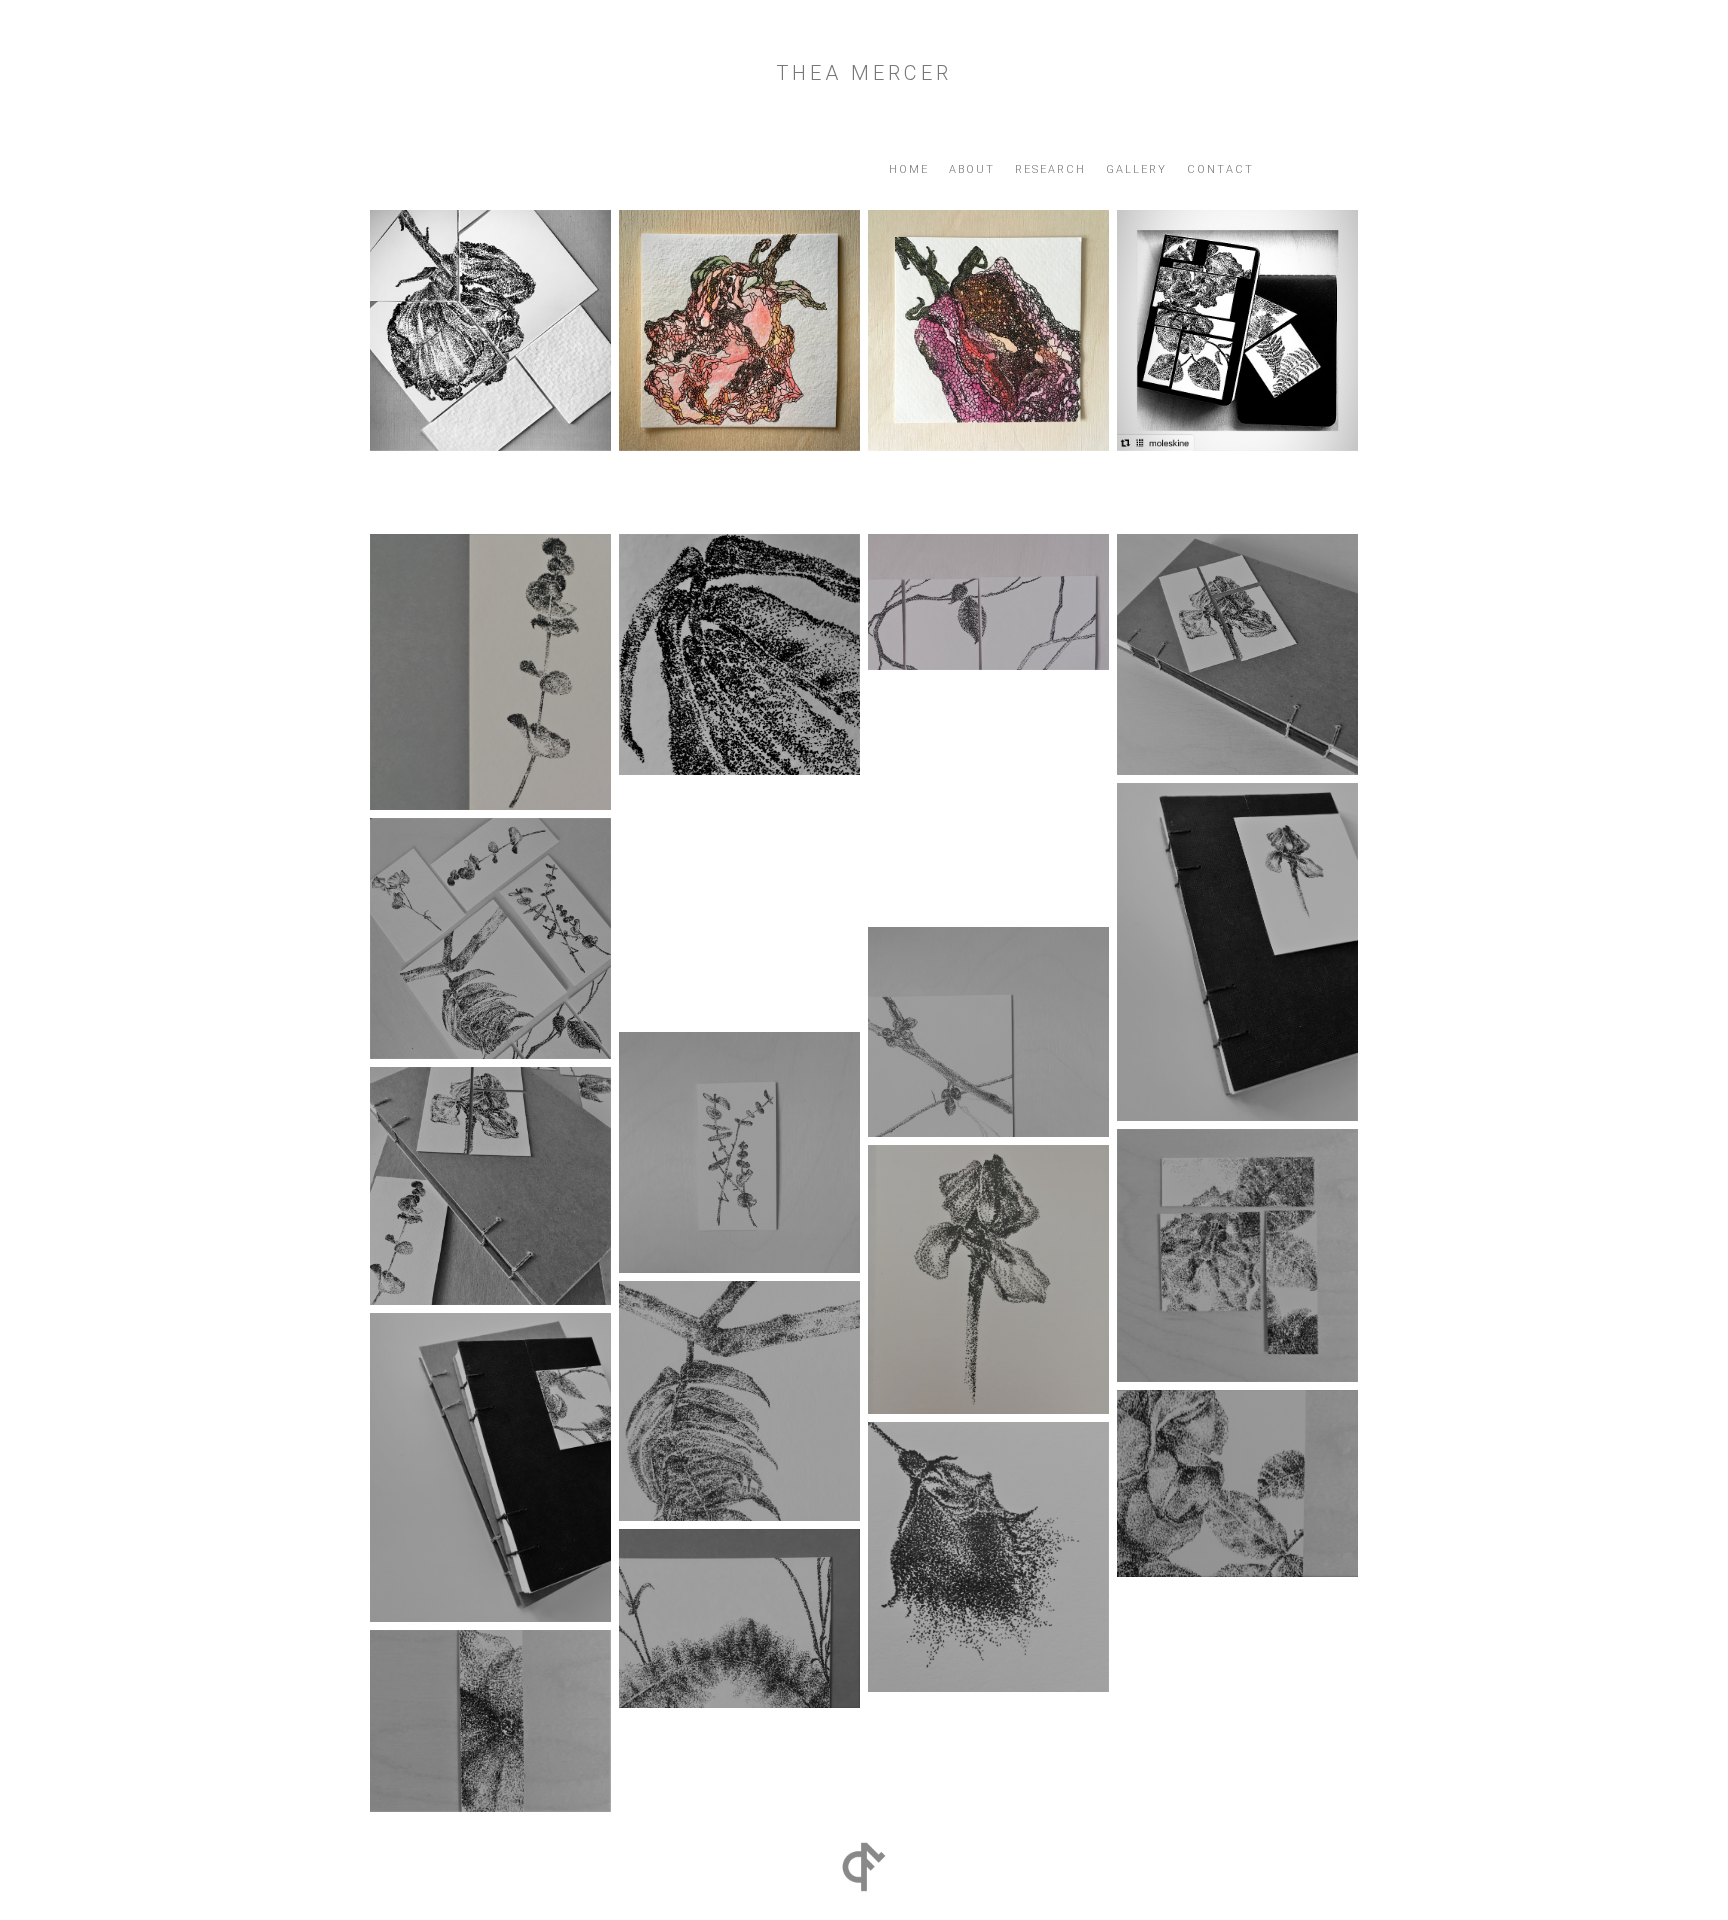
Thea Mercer (864, 73)
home (909, 169)
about (972, 169)
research (1050, 169)
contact (1220, 169)
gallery (1136, 169)
